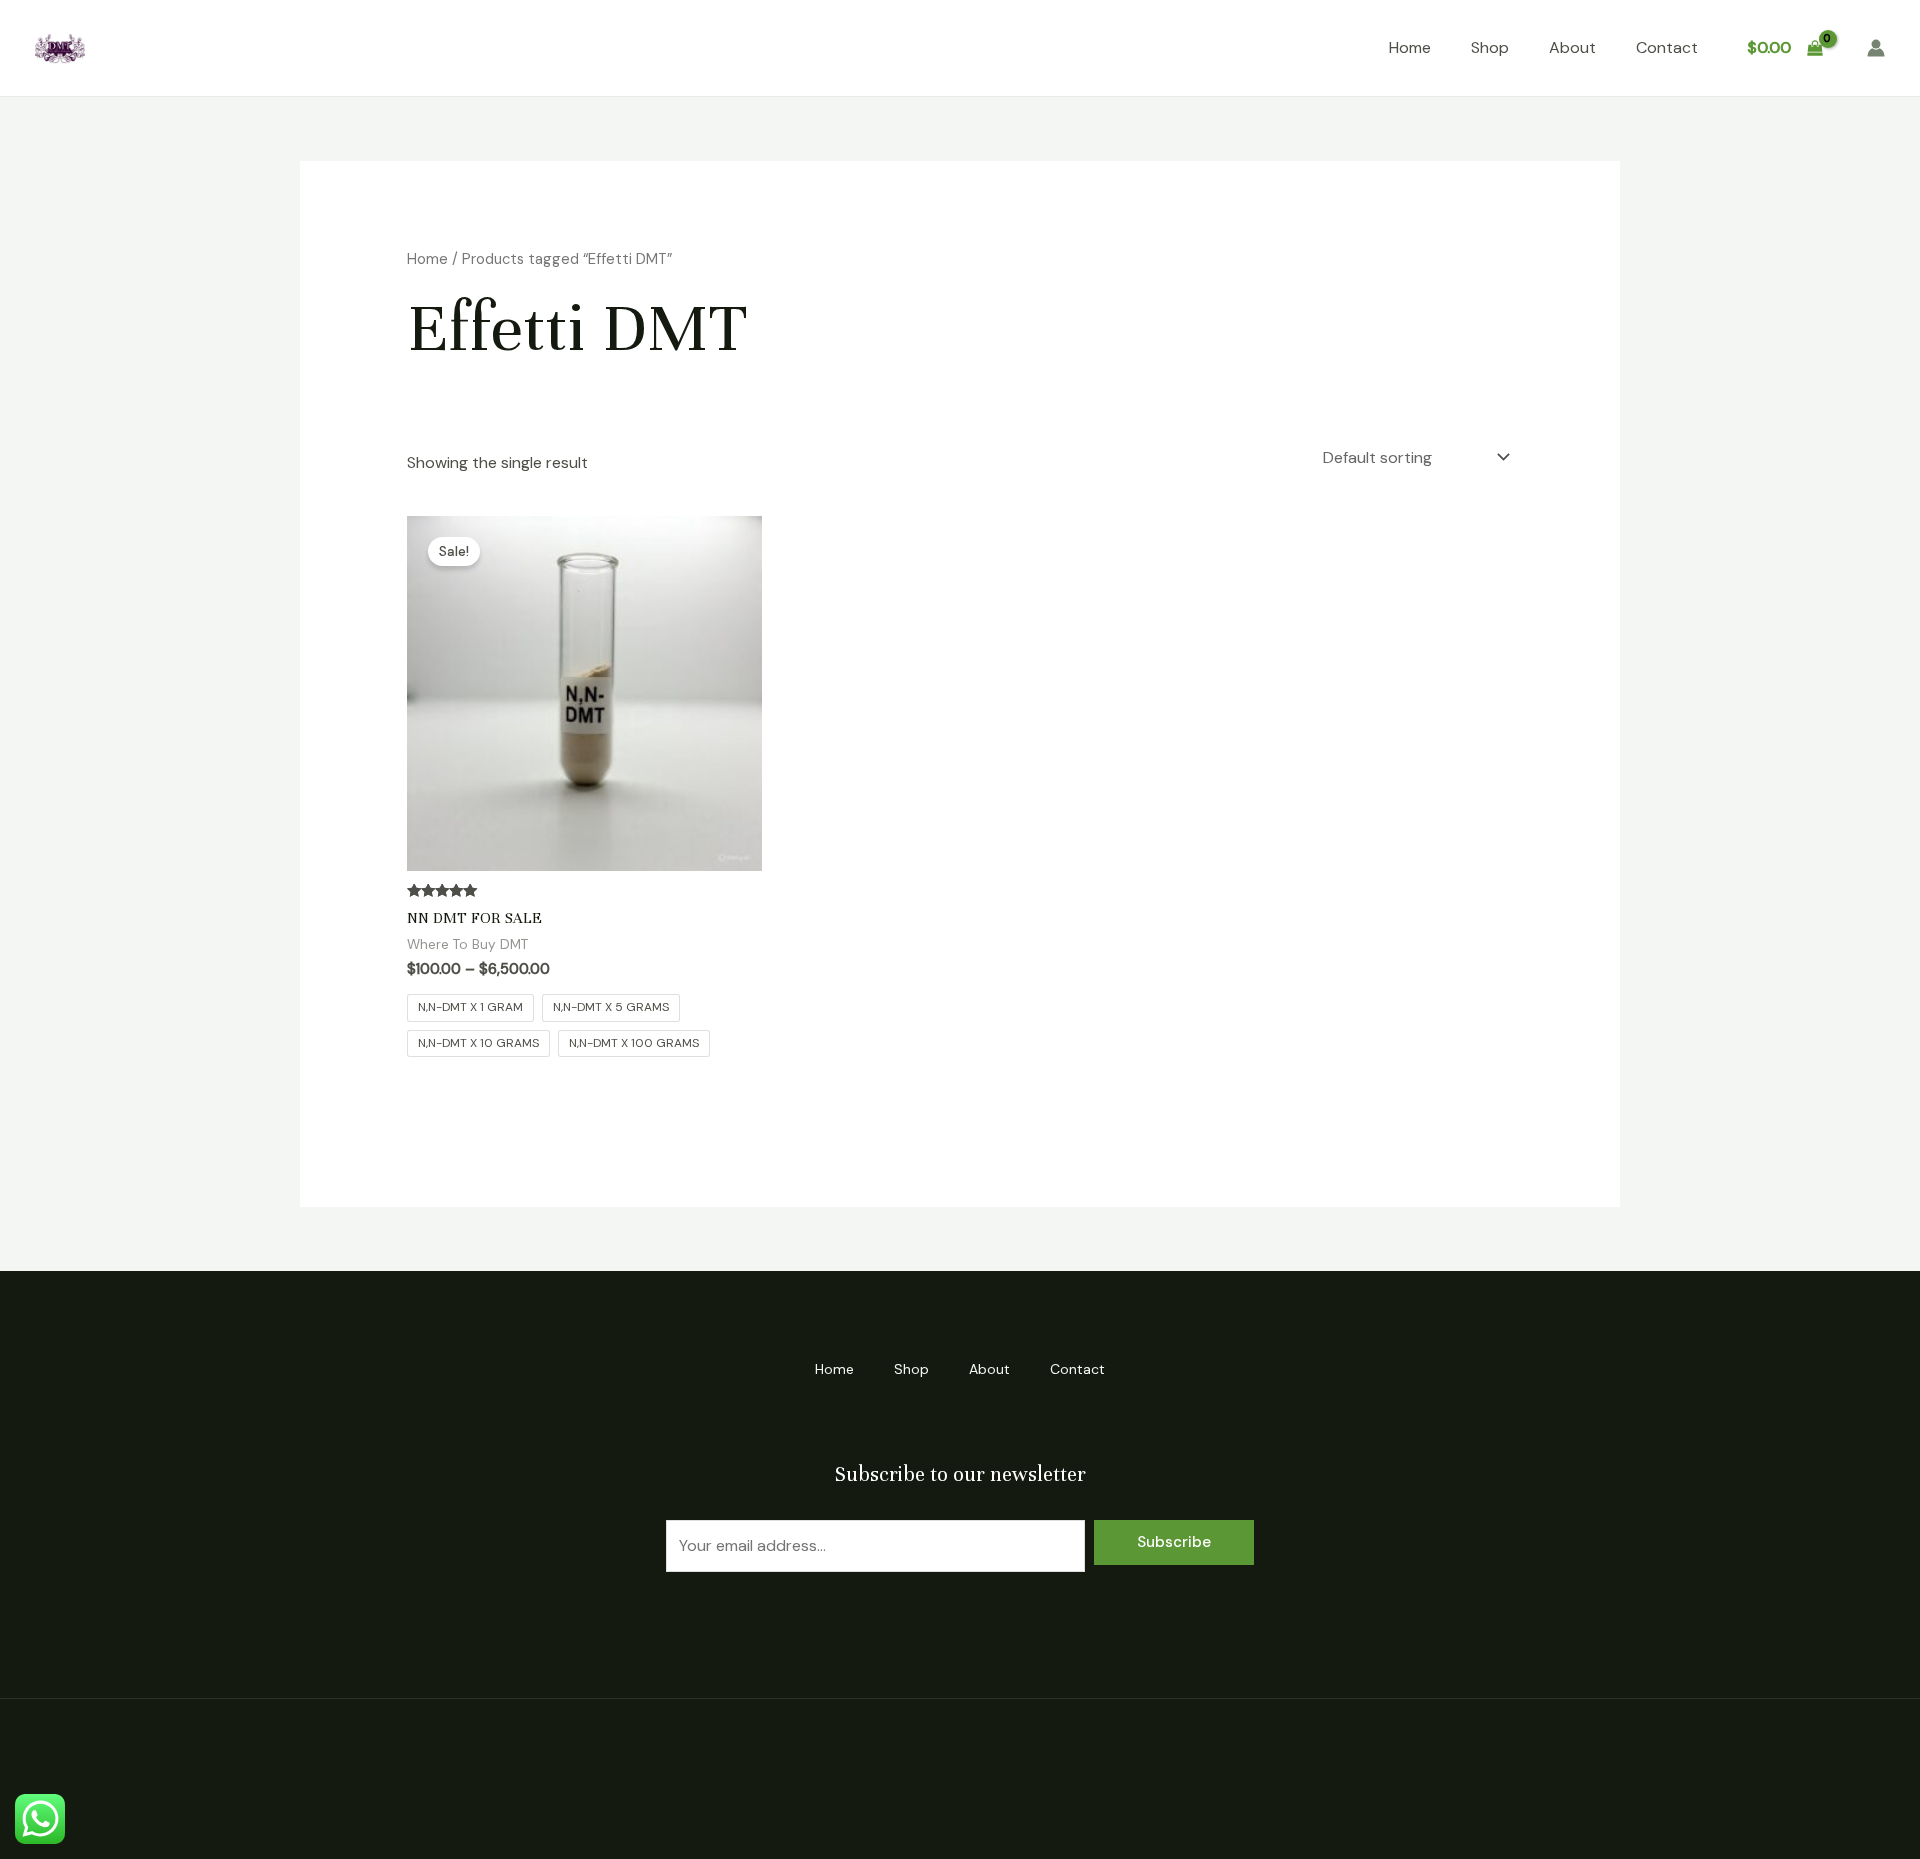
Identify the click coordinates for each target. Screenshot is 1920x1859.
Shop (1490, 47)
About (1572, 47)
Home (1410, 47)
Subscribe (1174, 1542)
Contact (1667, 47)
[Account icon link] (1876, 48)
